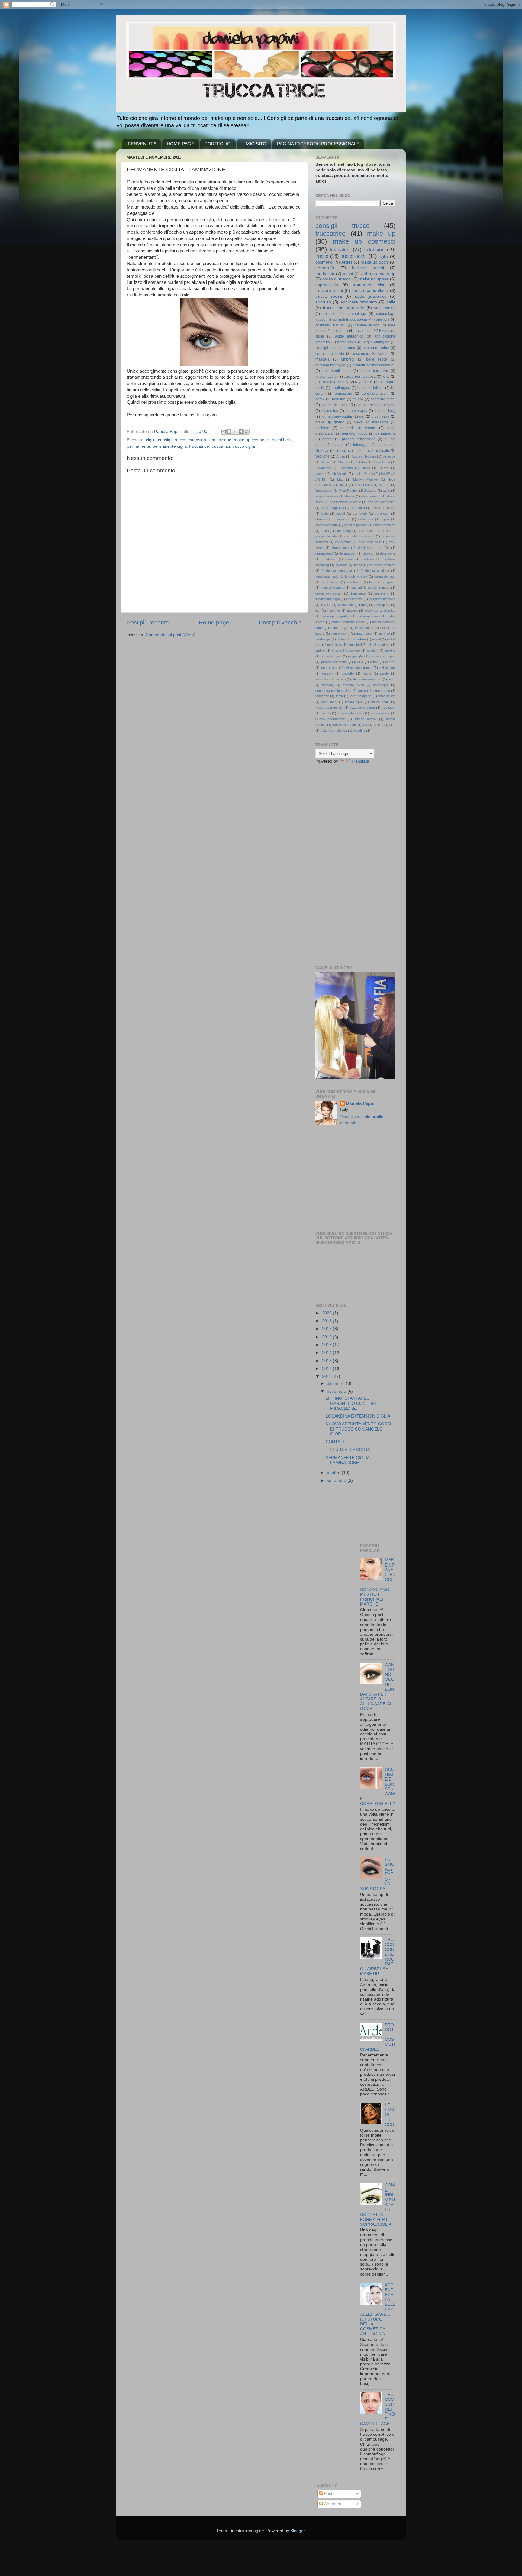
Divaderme (323, 468)
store (362, 691)
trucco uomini (366, 719)
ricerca (390, 662)
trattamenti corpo (362, 708)
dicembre (336, 1384)
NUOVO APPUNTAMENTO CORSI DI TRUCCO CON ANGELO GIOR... (358, 1429)
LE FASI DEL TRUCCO (390, 2115)
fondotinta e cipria (375, 571)
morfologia (323, 639)
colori (325, 531)
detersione (388, 553)
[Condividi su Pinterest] (246, 432)
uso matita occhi (344, 725)
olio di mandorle (379, 645)
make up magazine (371, 422)
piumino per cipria (382, 656)
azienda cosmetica (382, 502)
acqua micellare (327, 496)
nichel (341, 639)
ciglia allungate (377, 342)
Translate (360, 761)
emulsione (329, 559)
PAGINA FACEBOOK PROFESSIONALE (318, 144)
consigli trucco (172, 440)
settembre (337, 1481)
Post (327, 2494)
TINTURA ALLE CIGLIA (348, 1450)
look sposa (382, 605)
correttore (382, 319)
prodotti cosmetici (334, 662)
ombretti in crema (358, 428)
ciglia (151, 440)
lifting (365, 605)
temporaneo (381, 691)
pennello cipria (331, 656)
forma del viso (385, 576)
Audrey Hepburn (364, 456)
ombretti (348, 359)
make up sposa (374, 279)
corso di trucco (337, 279)
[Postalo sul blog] (229, 432)
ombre (320, 650)
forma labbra (330, 582)
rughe (367, 673)
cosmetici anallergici (359, 536)
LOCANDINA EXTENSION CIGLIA (358, 1416)
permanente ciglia (170, 446)
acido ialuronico (349, 336)
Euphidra (346, 468)
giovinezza (380, 416)
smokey (328, 685)
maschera (340, 331)
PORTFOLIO (218, 144)
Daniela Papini (361, 1103)
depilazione (340, 548)
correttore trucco (335, 405)
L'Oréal (384, 468)
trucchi (326, 713)
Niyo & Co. (364, 382)
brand (391, 508)
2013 (327, 1361)
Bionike (326, 462)
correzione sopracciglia (376, 405)
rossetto (348, 673)
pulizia (359, 662)
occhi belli (281, 440)
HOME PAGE (180, 144)
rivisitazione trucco (358, 668)
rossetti (327, 673)
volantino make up (334, 731)
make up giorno (330, 422)
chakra (321, 519)
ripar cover (329, 668)
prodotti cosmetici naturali (374, 365)
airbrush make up (378, 274)
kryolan (326, 605)
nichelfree (359, 639)
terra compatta (360, 696)
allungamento (371, 496)
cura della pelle (370, 542)
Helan (366, 468)
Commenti (333, 2504)
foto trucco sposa (382, 582)
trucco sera (364, 331)
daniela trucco (367, 325)
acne (386, 491)
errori (349, 559)
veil (365, 725)
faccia (358, 565)
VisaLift (384, 485)
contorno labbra (376, 348)
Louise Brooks (364, 474)
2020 (327, 1313)
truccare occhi (329, 291)
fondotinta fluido (327, 576)
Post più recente (148, 622)
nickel (376, 639)
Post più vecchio (280, 622)
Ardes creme (385, 308)
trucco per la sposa (360, 377)
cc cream (382, 514)
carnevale (360, 514)
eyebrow (368, 559)
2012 (327, 1369)
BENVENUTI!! (142, 144)
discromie (361, 354)
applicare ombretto (359, 302)
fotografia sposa (332, 588)
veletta (379, 725)
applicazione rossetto (346, 502)
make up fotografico (336, 616)
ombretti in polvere (346, 650)
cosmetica (330, 411)
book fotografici (332, 508)
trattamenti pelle (337, 371)
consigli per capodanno (335, 348)
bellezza (330, 314)
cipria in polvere (356, 525)
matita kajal (339, 628)
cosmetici (324, 262)
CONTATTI (336, 1442)
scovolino (322, 679)
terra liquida (387, 696)
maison (352, 611)
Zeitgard (370, 491)
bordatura (358, 508)
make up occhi (375, 262)
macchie (334, 611)
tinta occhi (329, 702)
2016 (327, 1337)
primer (328, 439)
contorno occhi (383, 399)
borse (376, 508)
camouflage (356, 314)
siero (392, 679)
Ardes (347, 262)
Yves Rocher (348, 491)
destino (368, 553)
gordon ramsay (379, 588)
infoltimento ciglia (328, 599)
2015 (327, 1345)
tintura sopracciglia (329, 708)
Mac (340, 479)
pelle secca (377, 359)
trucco (322, 256)
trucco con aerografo (344, 308)
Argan (341, 456)
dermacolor (348, 553)
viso (392, 725)
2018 (327, 1321)
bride (325, 514)
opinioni (372, 650)
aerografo (325, 268)
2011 (327, 1377)
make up (381, 233)
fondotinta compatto (337, 571)
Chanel (343, 462)
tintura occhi (380, 702)
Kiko (386, 377)
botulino (339, 399)
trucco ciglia (244, 446)
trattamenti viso (369, 285)
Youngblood (324, 491)
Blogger (298, 2531)
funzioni (356, 588)
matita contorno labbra (348, 622)
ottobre (334, 1473)
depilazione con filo (373, 548)
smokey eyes (354, 685)
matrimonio (364, 633)
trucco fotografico (350, 713)
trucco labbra (326, 377)
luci (318, 611)
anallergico (341, 388)
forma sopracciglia (337, 416)
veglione (322, 456)
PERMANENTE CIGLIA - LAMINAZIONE (349, 1460)
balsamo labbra (371, 388)
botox (320, 399)
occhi (348, 274)
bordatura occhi (375, 394)
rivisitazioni (387, 668)
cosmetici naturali (330, 325)
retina (374, 662)
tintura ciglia (354, 702)
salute (384, 673)
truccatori (388, 708)
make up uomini (369, 616)
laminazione (220, 440)
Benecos (389, 456)
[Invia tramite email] (224, 432)
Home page (214, 622)
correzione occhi (330, 354)
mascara (322, 359)
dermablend (324, 553)
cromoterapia (356, 411)
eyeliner (341, 565)
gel (362, 416)
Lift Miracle (340, 474)
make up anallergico (380, 611)
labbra (383, 354)
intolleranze (354, 599)
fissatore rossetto (382, 565)
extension (197, 440)
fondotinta (325, 274)
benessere (343, 394)
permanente (139, 446)
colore (358, 399)
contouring (343, 531)
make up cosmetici (252, 440)
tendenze (322, 696)
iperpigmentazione (382, 599)
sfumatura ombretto (367, 679)
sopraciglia (381, 685)
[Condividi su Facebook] (241, 432)
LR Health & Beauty (332, 382)
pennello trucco (354, 433)
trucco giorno (380, 713)
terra (339, 696)
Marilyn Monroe (365, 479)
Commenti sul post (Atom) (171, 635)
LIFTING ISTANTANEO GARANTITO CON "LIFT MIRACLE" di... (351, 1403)
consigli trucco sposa (350, 319)
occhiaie (322, 428)
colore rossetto (384, 525)
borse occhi (347, 342)
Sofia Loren (363, 485)
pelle (391, 302)
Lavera (321, 474)
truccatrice (199, 446)
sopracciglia (327, 285)
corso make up (369, 531)
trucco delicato (377, 451)
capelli (341, 514)
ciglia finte (366, 519)
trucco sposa (329, 296)
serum (341, 679)
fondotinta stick (356, 576)
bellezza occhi (368, 268)
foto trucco (354, 582)
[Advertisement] (333, 864)
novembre (337, 1391)
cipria (385, 519)
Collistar (360, 462)
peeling (390, 650)
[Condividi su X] (235, 432)
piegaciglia (356, 656)
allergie (350, 496)
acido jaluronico (370, 296)
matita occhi (364, 628)
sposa (338, 445)
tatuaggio (361, 445)
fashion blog (385, 411)
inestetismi (381, 593)
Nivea (343, 485)
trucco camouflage (370, 291)
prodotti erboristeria (359, 439)
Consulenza (381, 462)
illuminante (358, 593)
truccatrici (221, 446)
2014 (327, 1353)
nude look (334, 645)
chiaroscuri (342, 519)
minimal (385, 633)
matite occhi (340, 633)
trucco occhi (354, 256)
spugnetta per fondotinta (333, 691)
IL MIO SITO (254, 144)
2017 (327, 1329)
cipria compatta (327, 525)
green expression (329, 593)
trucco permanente (330, 719)
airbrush (323, 302)
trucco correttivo (374, 371)
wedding (359, 731)
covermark (343, 542)
